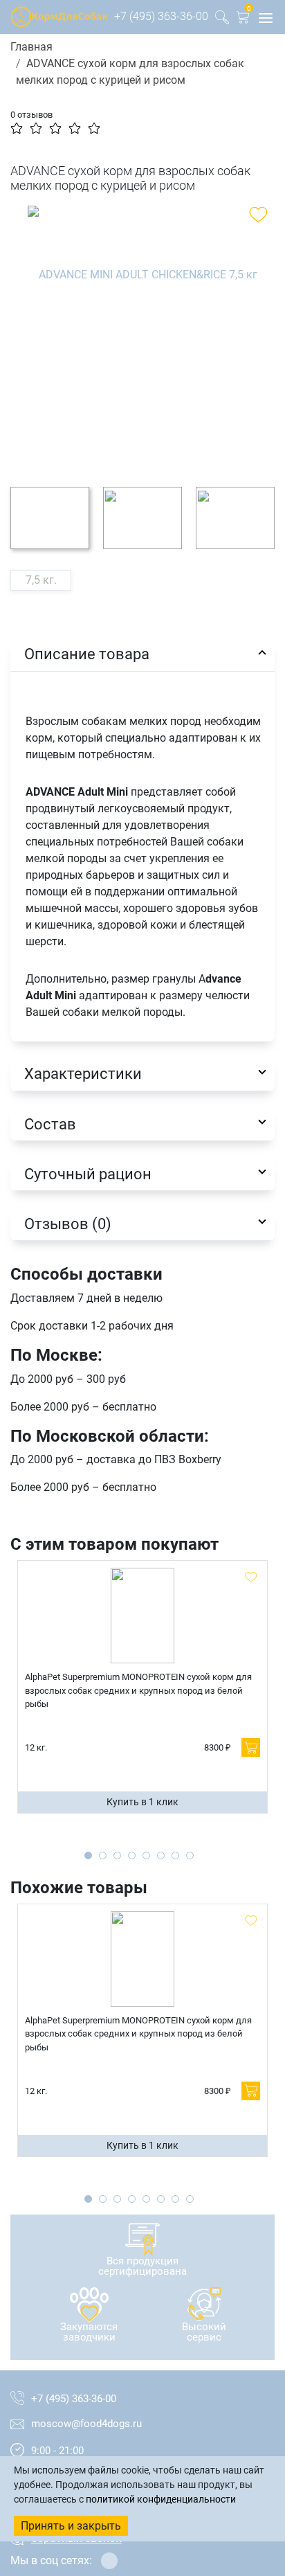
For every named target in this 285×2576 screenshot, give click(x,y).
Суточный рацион (88, 1174)
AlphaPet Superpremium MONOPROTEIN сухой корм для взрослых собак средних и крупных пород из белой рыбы (138, 1690)
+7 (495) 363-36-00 (161, 16)
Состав (50, 1124)
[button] (243, 20)
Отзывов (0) (68, 1224)
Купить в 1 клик (142, 1802)
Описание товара (87, 654)
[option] (142, 336)
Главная (31, 47)
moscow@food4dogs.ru (86, 2424)
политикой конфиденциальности (161, 2499)
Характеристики (83, 1073)
